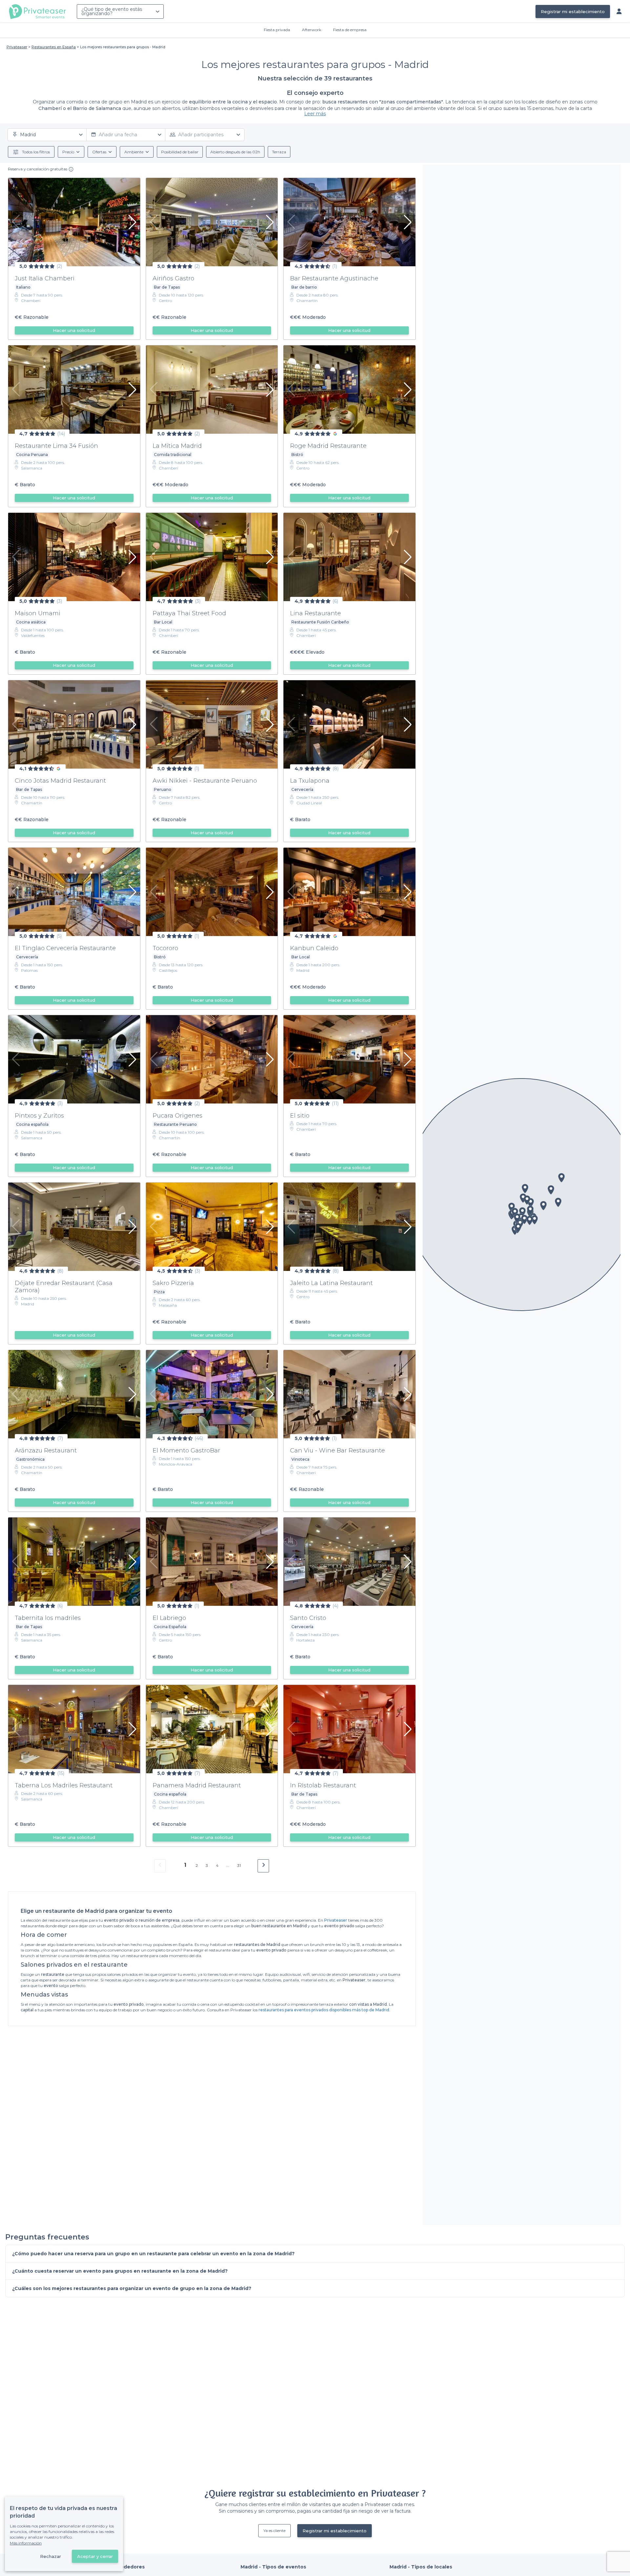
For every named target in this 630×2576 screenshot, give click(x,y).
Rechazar (51, 2556)
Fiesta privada (277, 30)
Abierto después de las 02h (235, 152)
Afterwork (312, 30)
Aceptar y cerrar (95, 2556)
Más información (26, 2543)
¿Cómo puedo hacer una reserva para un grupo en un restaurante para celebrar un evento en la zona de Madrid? (153, 2254)
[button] (522, 1212)
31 (239, 1865)
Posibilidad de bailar (180, 152)
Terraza (279, 152)
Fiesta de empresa (350, 30)
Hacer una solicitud (74, 330)
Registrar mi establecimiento (573, 11)
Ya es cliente (274, 2531)
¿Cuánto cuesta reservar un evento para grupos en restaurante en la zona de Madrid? (120, 2271)
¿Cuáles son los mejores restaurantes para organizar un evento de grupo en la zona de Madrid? (132, 2288)
